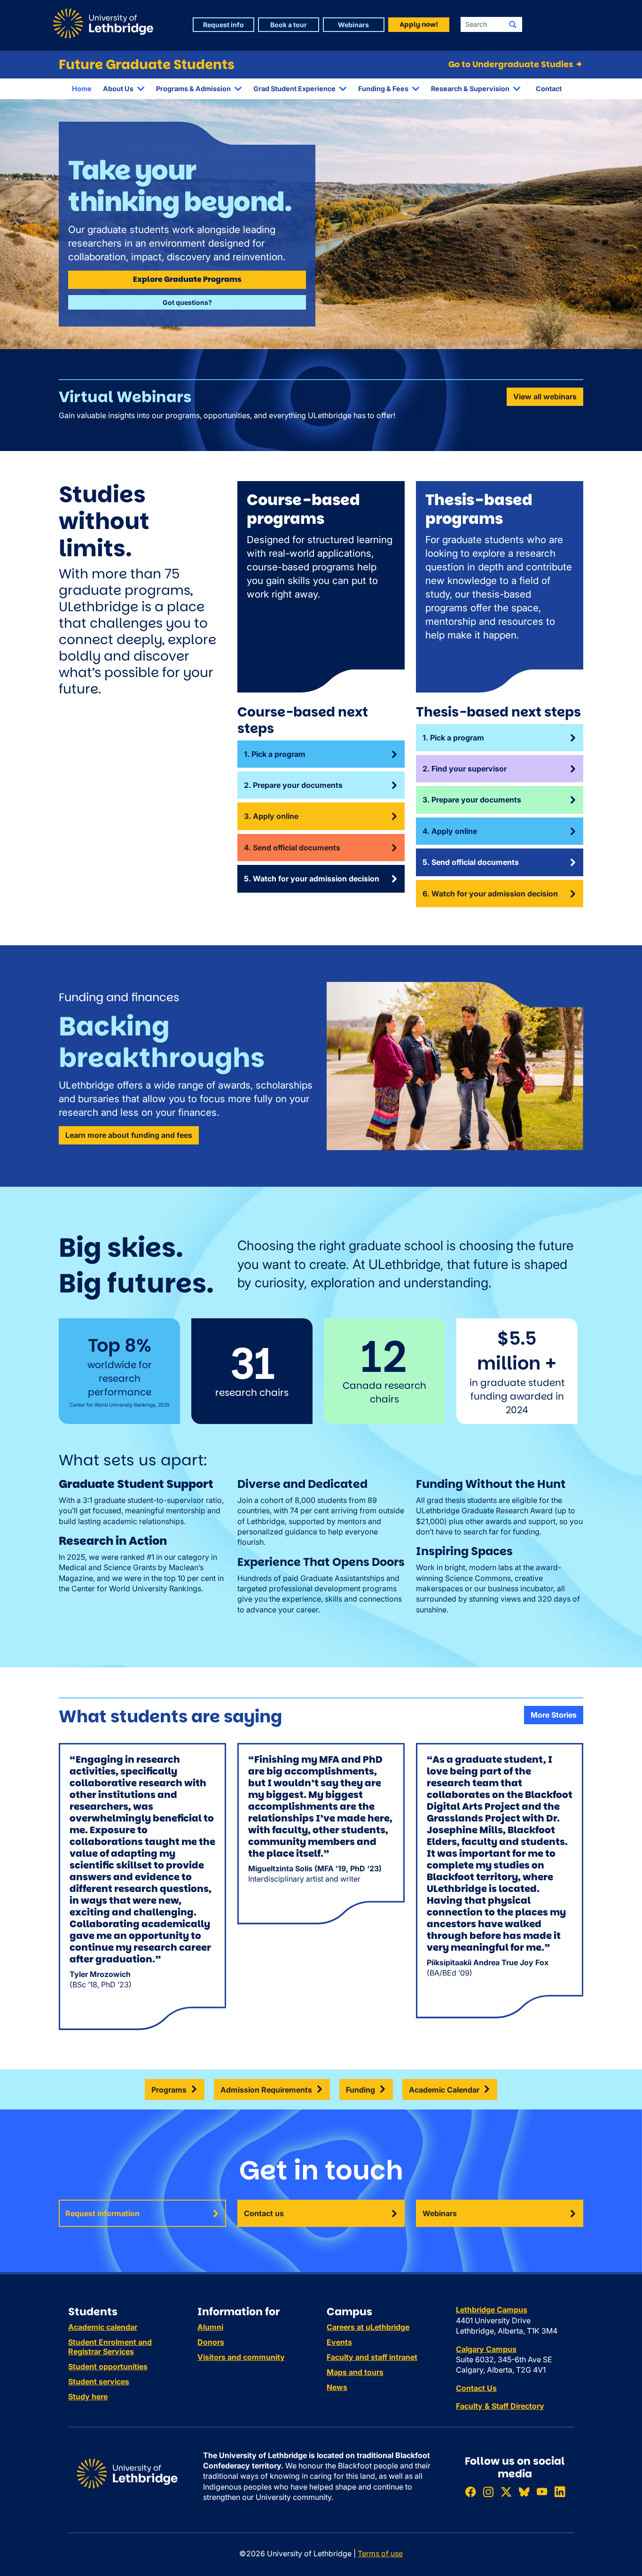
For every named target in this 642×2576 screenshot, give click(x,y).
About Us (118, 89)
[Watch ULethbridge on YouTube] (542, 2492)
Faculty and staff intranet (372, 2357)
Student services (99, 2381)
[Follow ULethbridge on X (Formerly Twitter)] (506, 2492)
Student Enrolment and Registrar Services (110, 2347)
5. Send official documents (471, 862)
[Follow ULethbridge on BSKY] (524, 2492)
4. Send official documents (292, 848)
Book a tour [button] (289, 25)
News (337, 2387)
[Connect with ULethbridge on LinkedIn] (560, 2492)
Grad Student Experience (294, 89)
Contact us (264, 2213)
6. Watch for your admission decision (490, 894)
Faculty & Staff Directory (500, 2406)
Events (339, 2342)
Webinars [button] (353, 25)
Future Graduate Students (147, 65)
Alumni (210, 2327)
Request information (102, 2213)
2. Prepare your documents (293, 785)
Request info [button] (223, 25)
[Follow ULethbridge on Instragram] (488, 2492)
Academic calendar (103, 2327)
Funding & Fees (383, 89)
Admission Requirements (266, 2090)
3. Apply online (271, 816)
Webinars (440, 2213)
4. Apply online (450, 831)
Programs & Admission (193, 89)
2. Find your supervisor (465, 769)
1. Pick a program (275, 754)
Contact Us (476, 2388)
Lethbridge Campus (492, 2310)
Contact (549, 89)
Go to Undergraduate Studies (512, 64)
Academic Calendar (444, 2090)
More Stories (554, 1715)
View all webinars (545, 397)
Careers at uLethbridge (368, 2327)
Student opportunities (108, 2366)
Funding (360, 2090)
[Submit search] (513, 24)
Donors (211, 2342)
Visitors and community (241, 2357)
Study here (88, 2397)
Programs (169, 2090)
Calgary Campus (486, 2349)
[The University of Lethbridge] (127, 2473)
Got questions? (187, 302)
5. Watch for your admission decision (312, 879)
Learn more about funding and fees (129, 1135)
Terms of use (380, 2553)
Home (82, 89)
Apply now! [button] (419, 24)
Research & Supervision (470, 89)
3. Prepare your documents (472, 800)
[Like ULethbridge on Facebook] (470, 2492)
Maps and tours (355, 2372)
